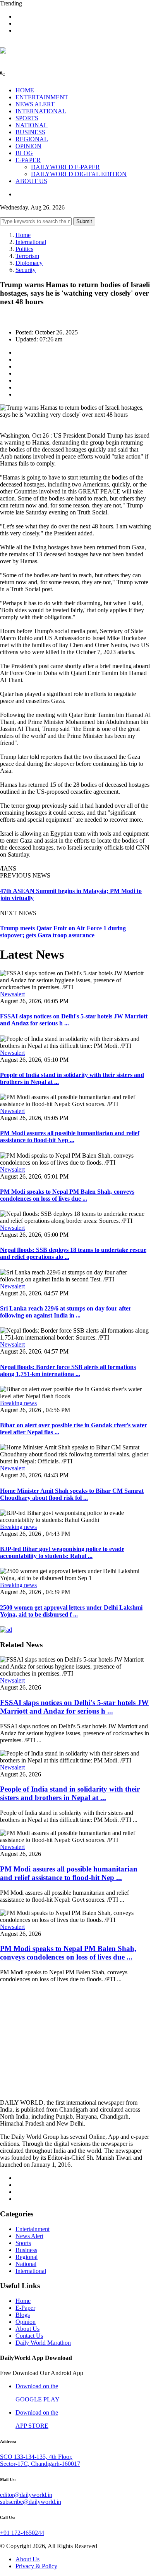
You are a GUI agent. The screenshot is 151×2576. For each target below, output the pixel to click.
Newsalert (12, 994)
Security (26, 270)
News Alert (29, 2236)
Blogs (23, 2315)
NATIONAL (32, 125)
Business (26, 2250)
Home (23, 235)
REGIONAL (32, 139)
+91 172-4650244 (22, 2533)
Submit (84, 221)
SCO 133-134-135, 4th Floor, (36, 2457)
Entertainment (33, 2229)
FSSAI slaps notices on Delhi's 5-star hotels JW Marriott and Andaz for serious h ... (74, 1707)
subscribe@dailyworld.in (31, 2502)
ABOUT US (31, 181)
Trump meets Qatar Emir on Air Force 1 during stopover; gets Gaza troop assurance (63, 932)
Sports (23, 2243)
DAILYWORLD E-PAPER (65, 167)
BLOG (24, 153)
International (31, 242)
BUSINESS (30, 132)
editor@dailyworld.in (26, 2495)
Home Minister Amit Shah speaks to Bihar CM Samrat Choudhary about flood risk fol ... (72, 1494)
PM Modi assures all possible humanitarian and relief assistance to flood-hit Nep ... (70, 1137)
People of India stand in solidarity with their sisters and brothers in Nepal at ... (70, 1793)
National (26, 2264)
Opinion (26, 2322)
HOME (25, 90)
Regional (27, 2257)
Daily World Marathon (43, 2343)
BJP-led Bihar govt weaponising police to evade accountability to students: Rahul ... (62, 1552)
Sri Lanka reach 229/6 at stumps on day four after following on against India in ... (66, 1312)
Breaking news (18, 1403)
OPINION (28, 146)
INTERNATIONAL (41, 111)
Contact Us (29, 2336)
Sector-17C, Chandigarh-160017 (40, 2464)
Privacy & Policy (36, 2566)
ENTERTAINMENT (42, 97)
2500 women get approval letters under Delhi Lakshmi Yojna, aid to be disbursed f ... (71, 1611)
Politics (24, 249)
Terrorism (27, 256)
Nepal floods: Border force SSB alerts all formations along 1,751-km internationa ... (68, 1370)
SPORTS (27, 118)
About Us (27, 2329)
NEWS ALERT (35, 104)
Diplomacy (29, 263)
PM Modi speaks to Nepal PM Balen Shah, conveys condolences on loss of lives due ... (67, 1195)
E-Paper (25, 2308)
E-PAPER (28, 160)
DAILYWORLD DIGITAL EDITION (79, 174)
